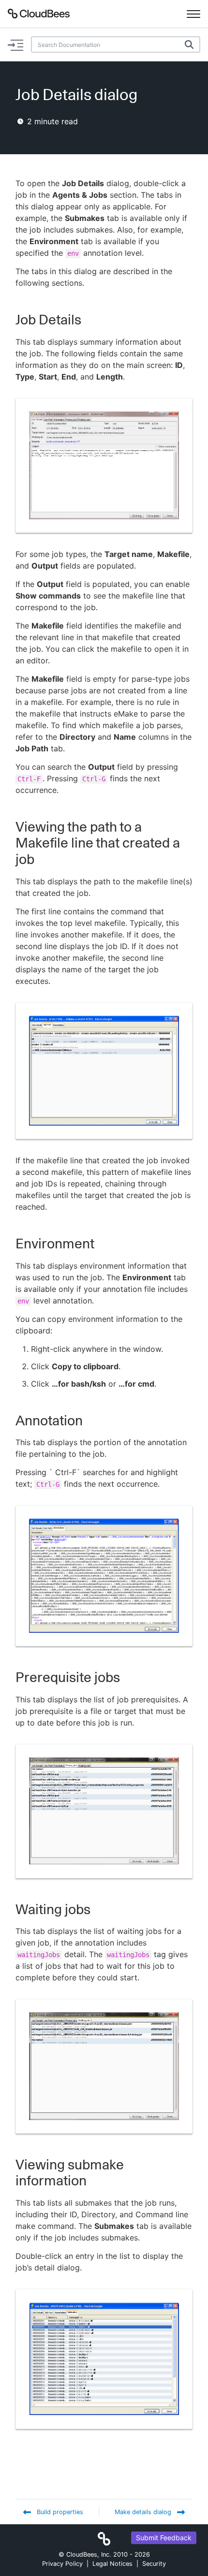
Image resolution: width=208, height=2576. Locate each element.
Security (154, 2564)
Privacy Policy (62, 2564)
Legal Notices (112, 2564)
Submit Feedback (164, 2538)
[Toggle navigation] (193, 14)
